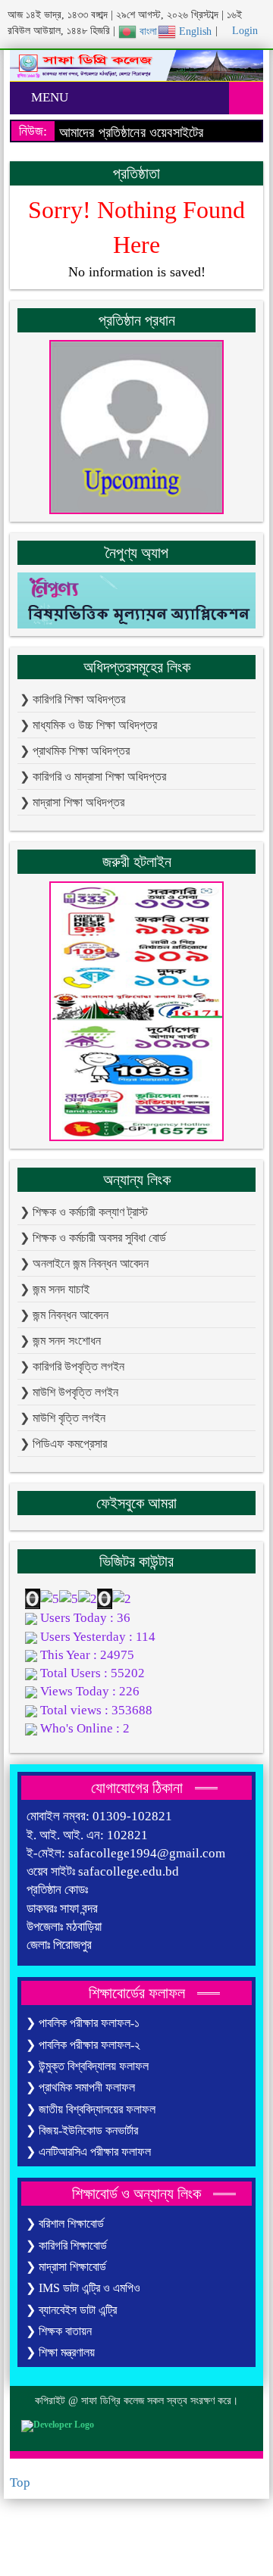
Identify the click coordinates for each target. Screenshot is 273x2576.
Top (20, 2482)
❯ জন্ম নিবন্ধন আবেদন (64, 1315)
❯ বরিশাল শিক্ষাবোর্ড (65, 2224)
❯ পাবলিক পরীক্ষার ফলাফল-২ (83, 2045)
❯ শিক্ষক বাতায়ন (59, 2331)
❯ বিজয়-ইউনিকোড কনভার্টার (82, 2130)
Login (243, 31)
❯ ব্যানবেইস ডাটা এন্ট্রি (71, 2310)
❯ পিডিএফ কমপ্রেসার (63, 1444)
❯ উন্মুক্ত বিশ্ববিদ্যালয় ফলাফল (87, 2066)
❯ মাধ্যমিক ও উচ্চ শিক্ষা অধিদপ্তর (88, 725)
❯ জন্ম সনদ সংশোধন (60, 1341)
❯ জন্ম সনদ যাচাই (55, 1289)
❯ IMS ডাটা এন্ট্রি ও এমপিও (83, 2288)
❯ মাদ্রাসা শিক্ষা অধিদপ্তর (72, 802)
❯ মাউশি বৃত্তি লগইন (63, 1418)
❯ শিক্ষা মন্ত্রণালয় (60, 2352)
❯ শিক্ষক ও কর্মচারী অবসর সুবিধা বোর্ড (93, 1238)
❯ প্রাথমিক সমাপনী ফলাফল (80, 2087)
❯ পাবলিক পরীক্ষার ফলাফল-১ (83, 2023)
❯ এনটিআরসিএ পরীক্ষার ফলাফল (88, 2152)
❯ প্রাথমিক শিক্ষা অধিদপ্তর (75, 751)
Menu (48, 97)
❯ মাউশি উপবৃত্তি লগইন (69, 1392)
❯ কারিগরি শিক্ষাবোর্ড (66, 2245)
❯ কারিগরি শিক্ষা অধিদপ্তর (72, 699)
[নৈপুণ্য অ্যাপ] (136, 599)
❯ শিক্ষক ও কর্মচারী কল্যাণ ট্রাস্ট (84, 1212)
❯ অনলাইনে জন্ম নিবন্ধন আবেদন (84, 1263)
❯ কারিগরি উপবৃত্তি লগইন (72, 1366)
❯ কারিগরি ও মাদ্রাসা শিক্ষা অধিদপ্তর (93, 777)
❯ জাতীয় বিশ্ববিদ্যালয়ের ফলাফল (91, 2109)
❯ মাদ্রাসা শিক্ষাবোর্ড (66, 2267)
